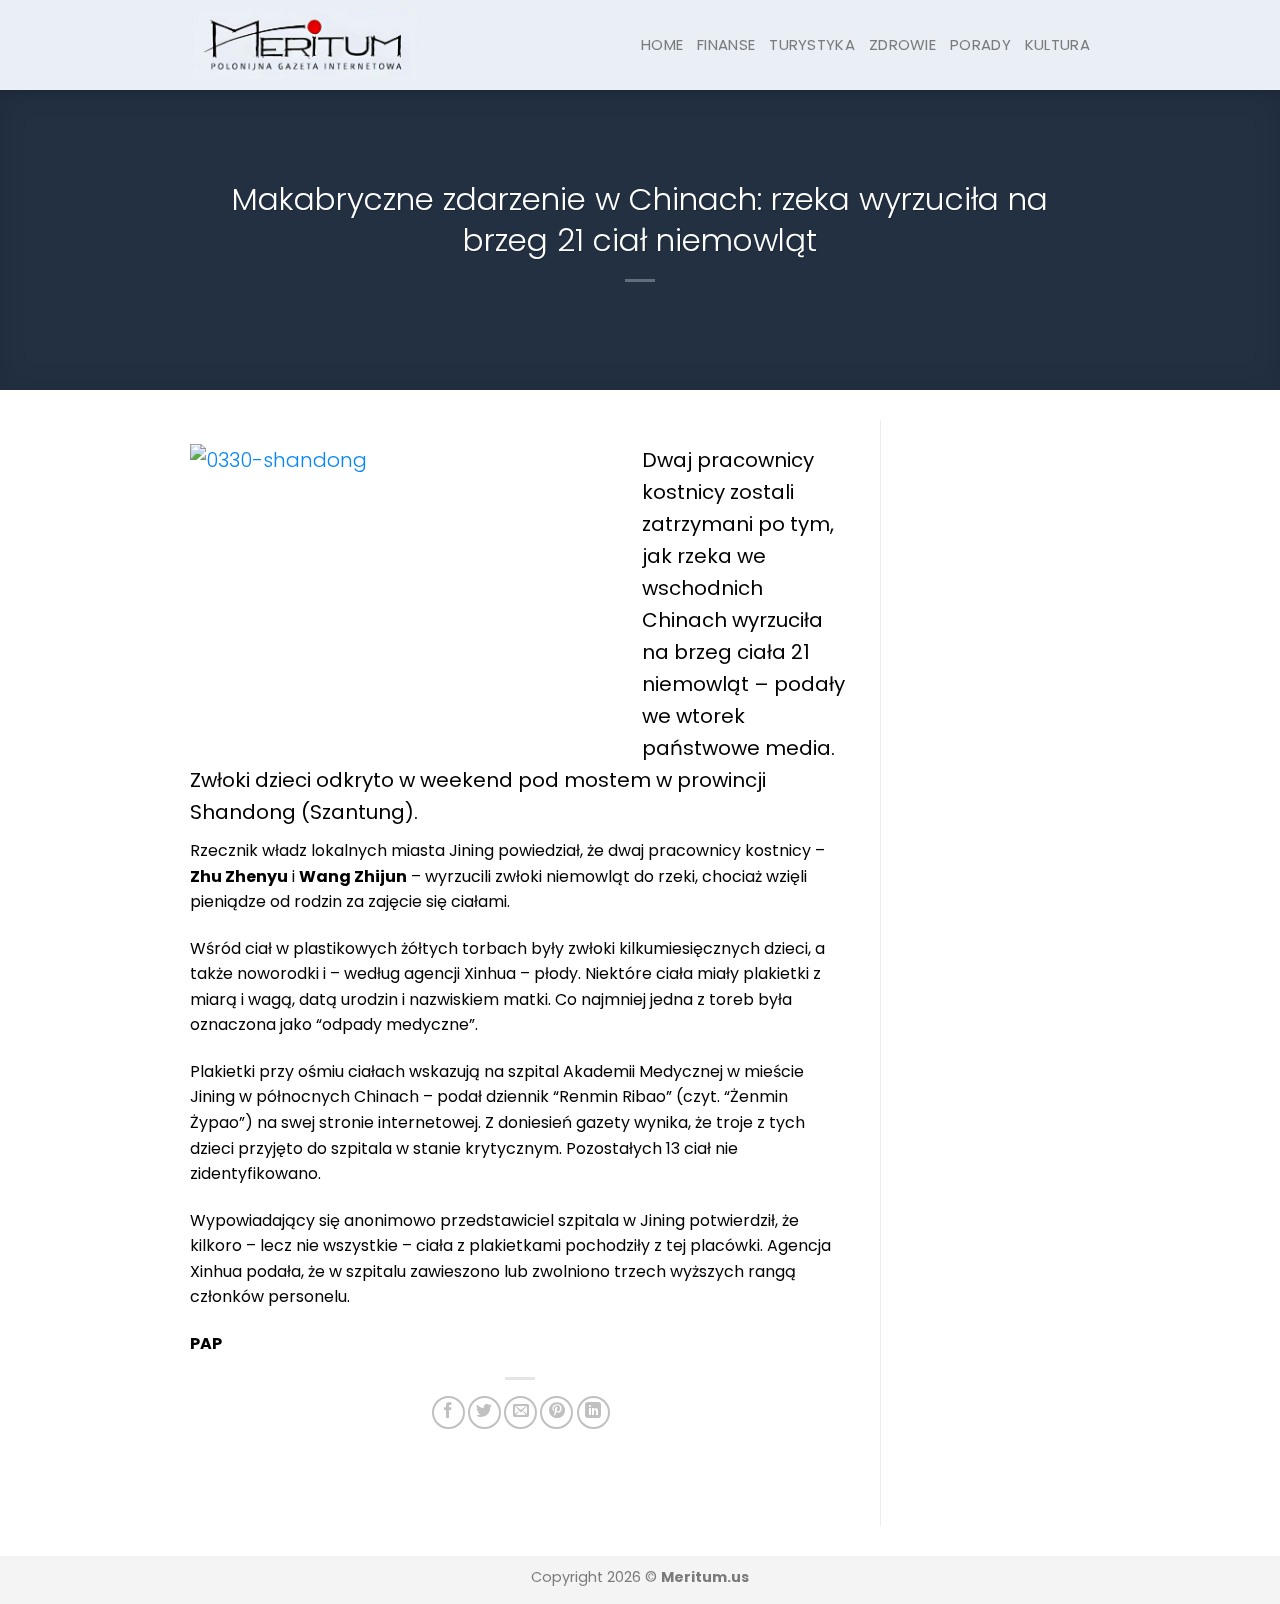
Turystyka (812, 44)
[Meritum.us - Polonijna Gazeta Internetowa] (304, 44)
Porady (980, 44)
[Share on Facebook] (448, 1412)
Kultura (1057, 44)
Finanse (726, 44)
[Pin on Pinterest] (556, 1412)
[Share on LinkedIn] (593, 1412)
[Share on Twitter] (484, 1412)
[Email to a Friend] (520, 1412)
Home (662, 44)
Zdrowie (902, 44)
